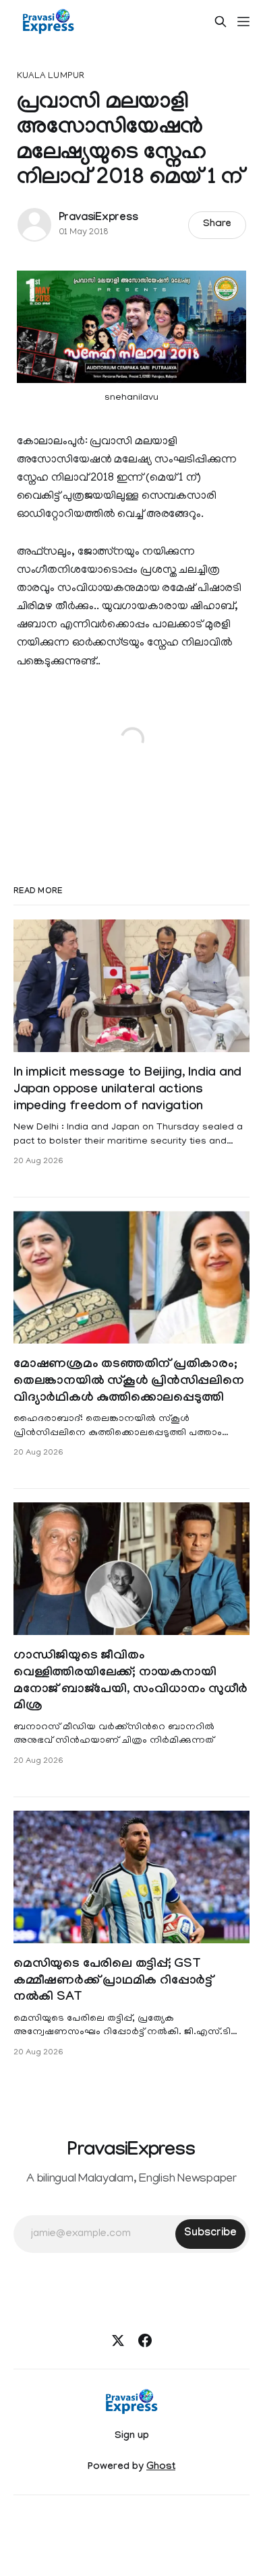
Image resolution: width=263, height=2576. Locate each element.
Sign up (132, 2437)
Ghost (161, 2468)
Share (217, 225)
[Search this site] (221, 22)
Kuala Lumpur (51, 76)
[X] (118, 2340)
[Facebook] (145, 2340)
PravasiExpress (98, 218)
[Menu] (243, 22)
